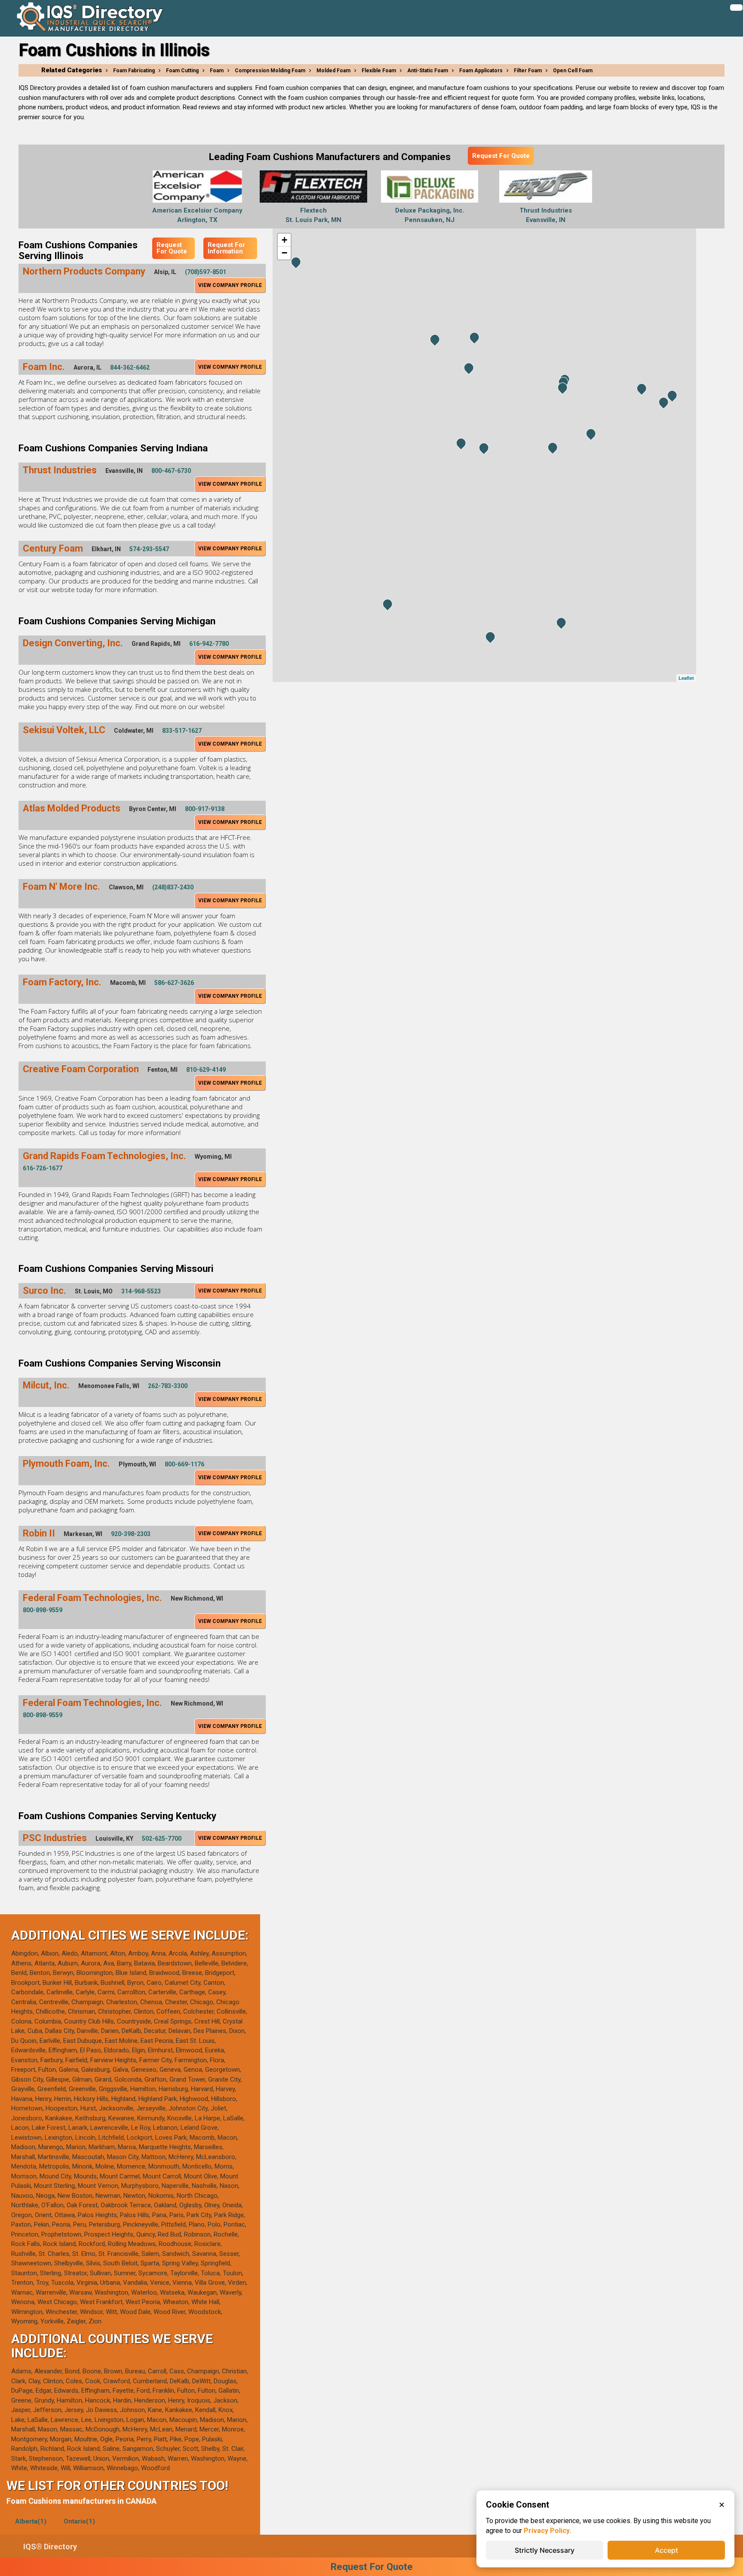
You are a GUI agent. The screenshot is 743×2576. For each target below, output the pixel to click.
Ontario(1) (79, 2521)
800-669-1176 (184, 1464)
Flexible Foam (379, 71)
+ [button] (284, 240)
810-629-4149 (206, 1070)
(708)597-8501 (206, 272)
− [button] (284, 253)
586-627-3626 (174, 983)
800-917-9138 (205, 809)
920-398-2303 (131, 1534)
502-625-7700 (162, 1839)
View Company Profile (230, 285)
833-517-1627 (182, 731)
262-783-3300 (168, 1386)
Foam (217, 71)
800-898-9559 (43, 1610)
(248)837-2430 (173, 887)
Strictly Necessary (545, 2550)
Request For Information (226, 248)
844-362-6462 (130, 367)
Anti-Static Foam (428, 71)
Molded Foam (333, 71)
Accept (666, 2550)
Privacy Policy (547, 2531)
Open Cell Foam (573, 71)
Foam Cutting (182, 71)
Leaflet (686, 678)
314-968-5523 (141, 1291)
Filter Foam (528, 71)
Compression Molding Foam (270, 71)
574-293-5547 (149, 549)
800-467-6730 (171, 471)
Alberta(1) (31, 2521)
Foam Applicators (481, 71)
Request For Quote (501, 156)
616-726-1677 (43, 1168)
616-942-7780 (209, 644)
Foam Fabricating (134, 71)
